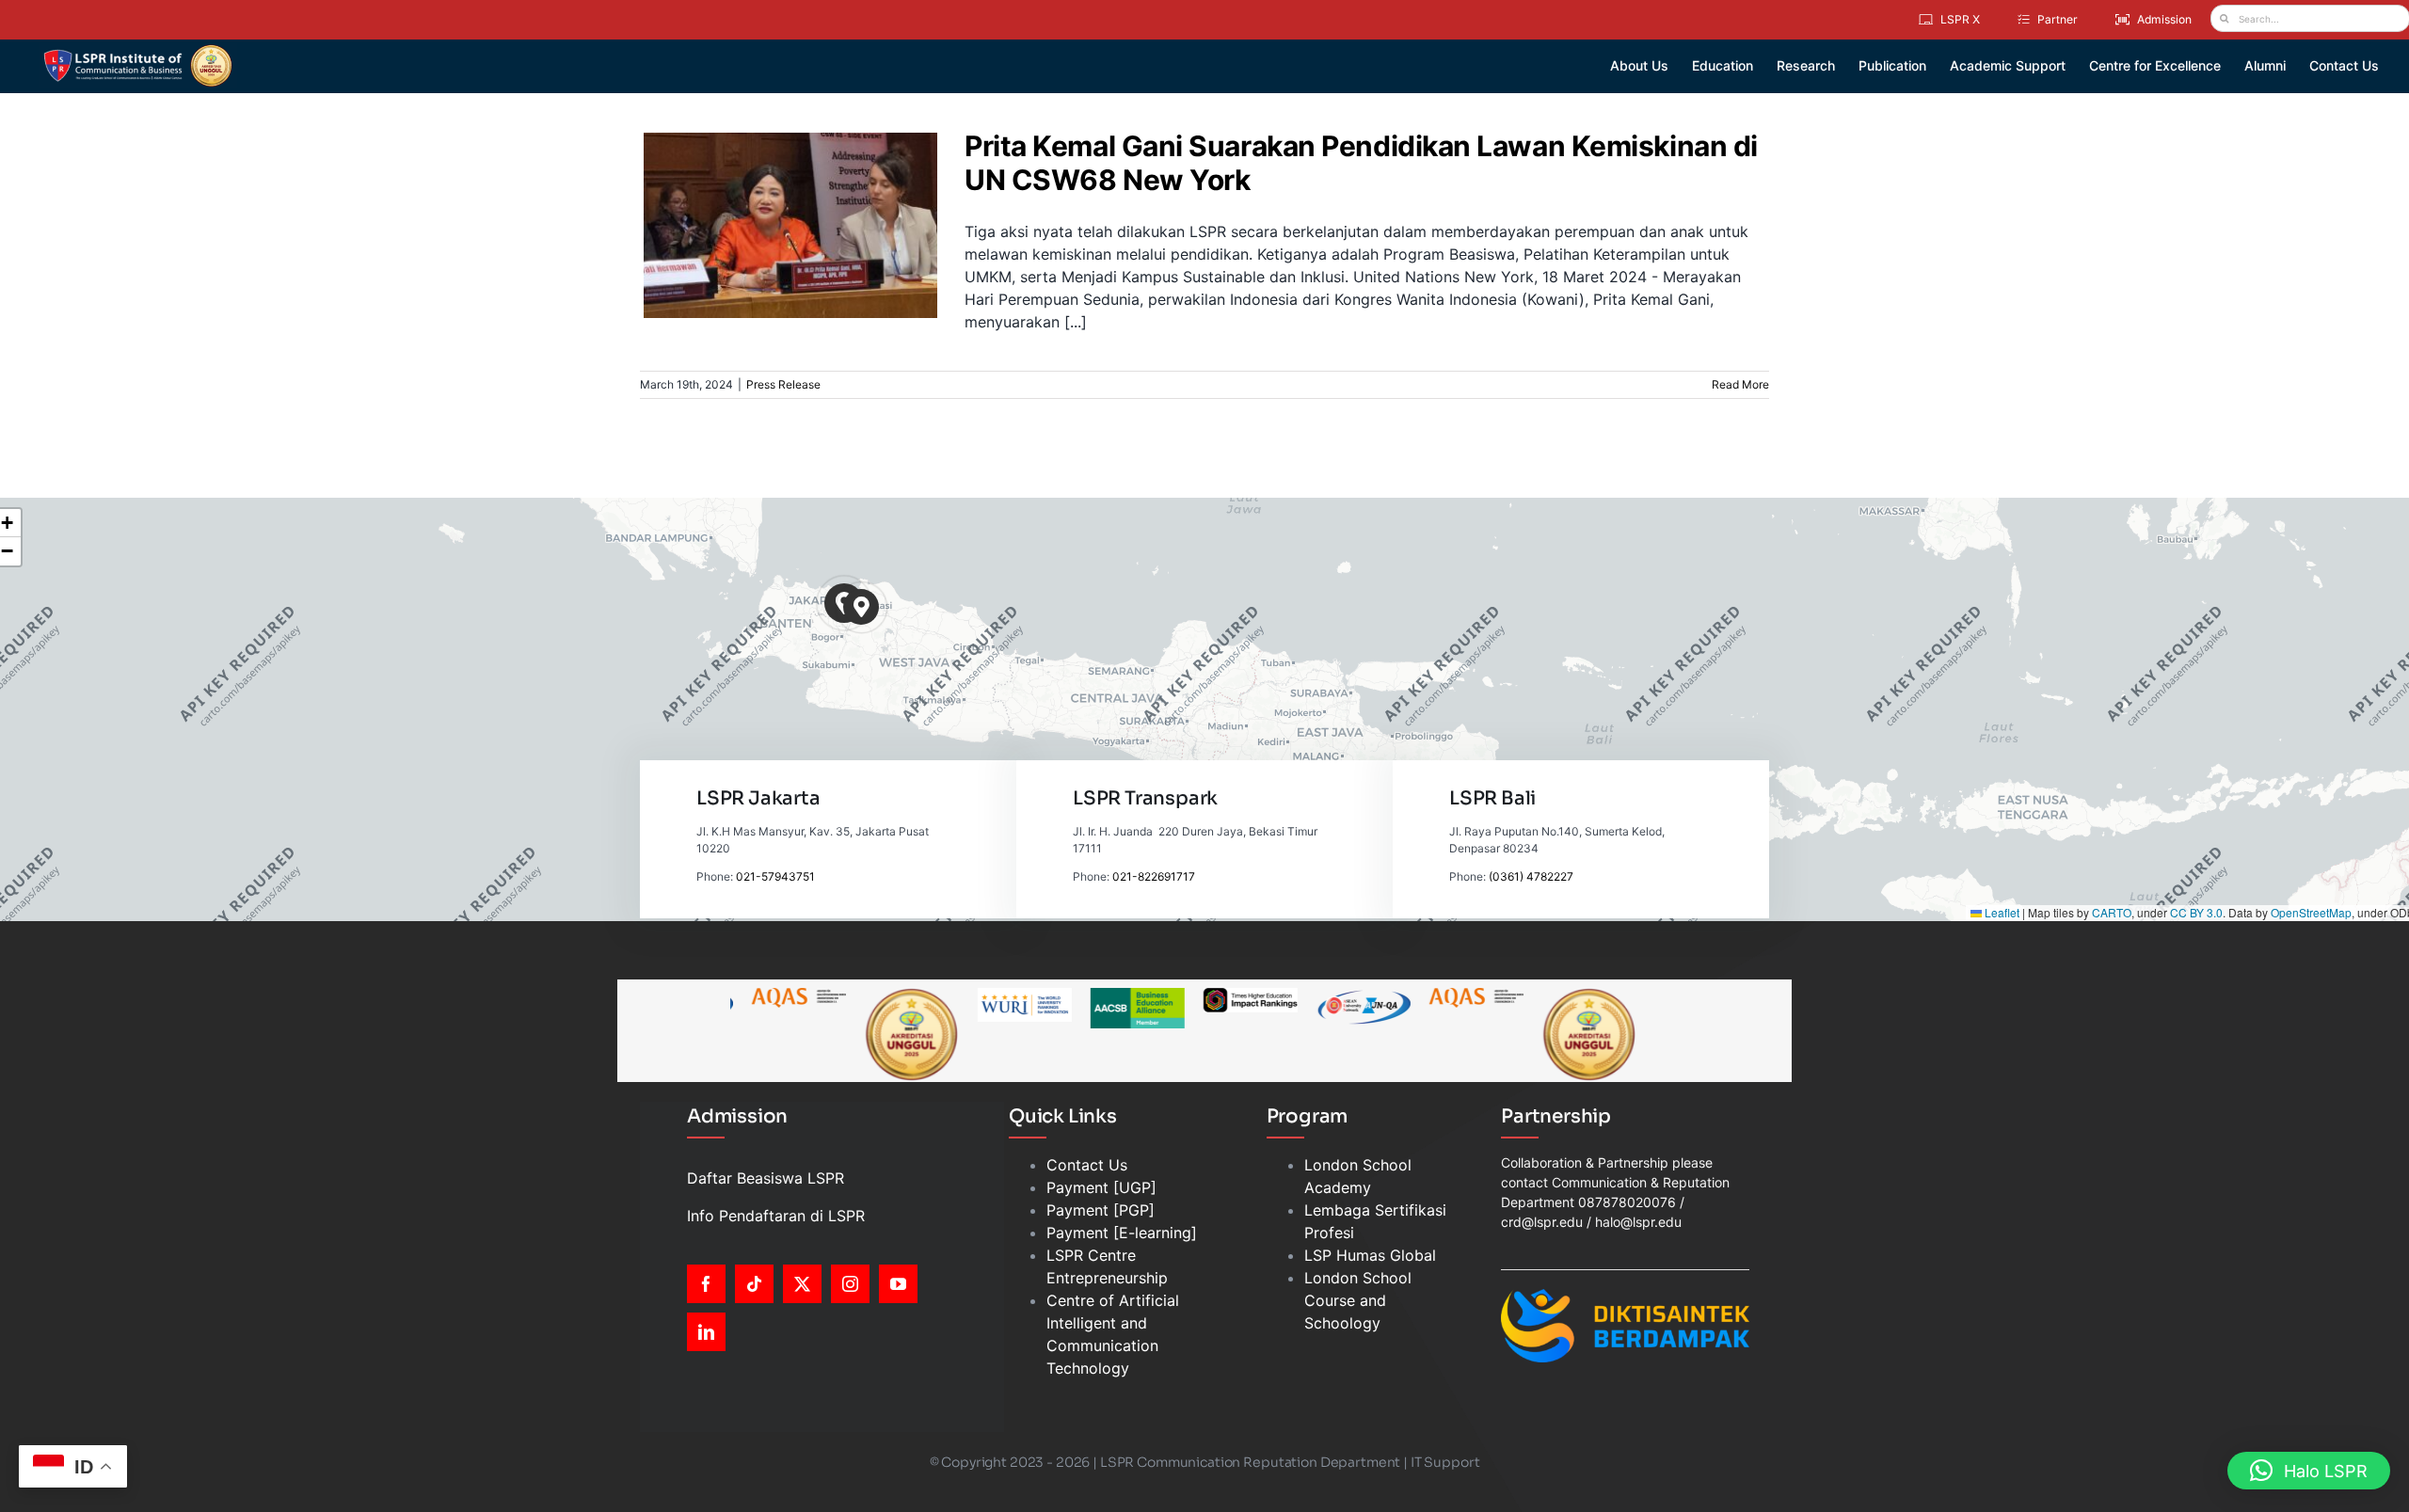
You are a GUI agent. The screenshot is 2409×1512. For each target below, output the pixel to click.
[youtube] (898, 1284)
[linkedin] (706, 1332)
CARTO (2112, 912)
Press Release (790, 275)
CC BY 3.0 (2196, 912)
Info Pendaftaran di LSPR (776, 1216)
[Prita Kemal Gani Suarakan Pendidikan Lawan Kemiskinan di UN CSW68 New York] (790, 225)
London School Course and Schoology (1358, 1300)
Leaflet (2001, 912)
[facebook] (706, 1284)
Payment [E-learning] (1122, 1233)
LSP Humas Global (1370, 1255)
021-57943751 (775, 876)
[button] (861, 607)
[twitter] (802, 1284)
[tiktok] (754, 1284)
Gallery (802, 183)
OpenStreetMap (2311, 912)
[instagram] (850, 1284)
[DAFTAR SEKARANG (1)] (138, 51)
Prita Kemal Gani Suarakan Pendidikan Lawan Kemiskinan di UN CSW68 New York (779, 183)
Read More (1740, 384)
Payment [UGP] (1101, 1187)
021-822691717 (1154, 876)
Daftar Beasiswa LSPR (766, 1178)
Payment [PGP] (1101, 1210)
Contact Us (1087, 1165)
